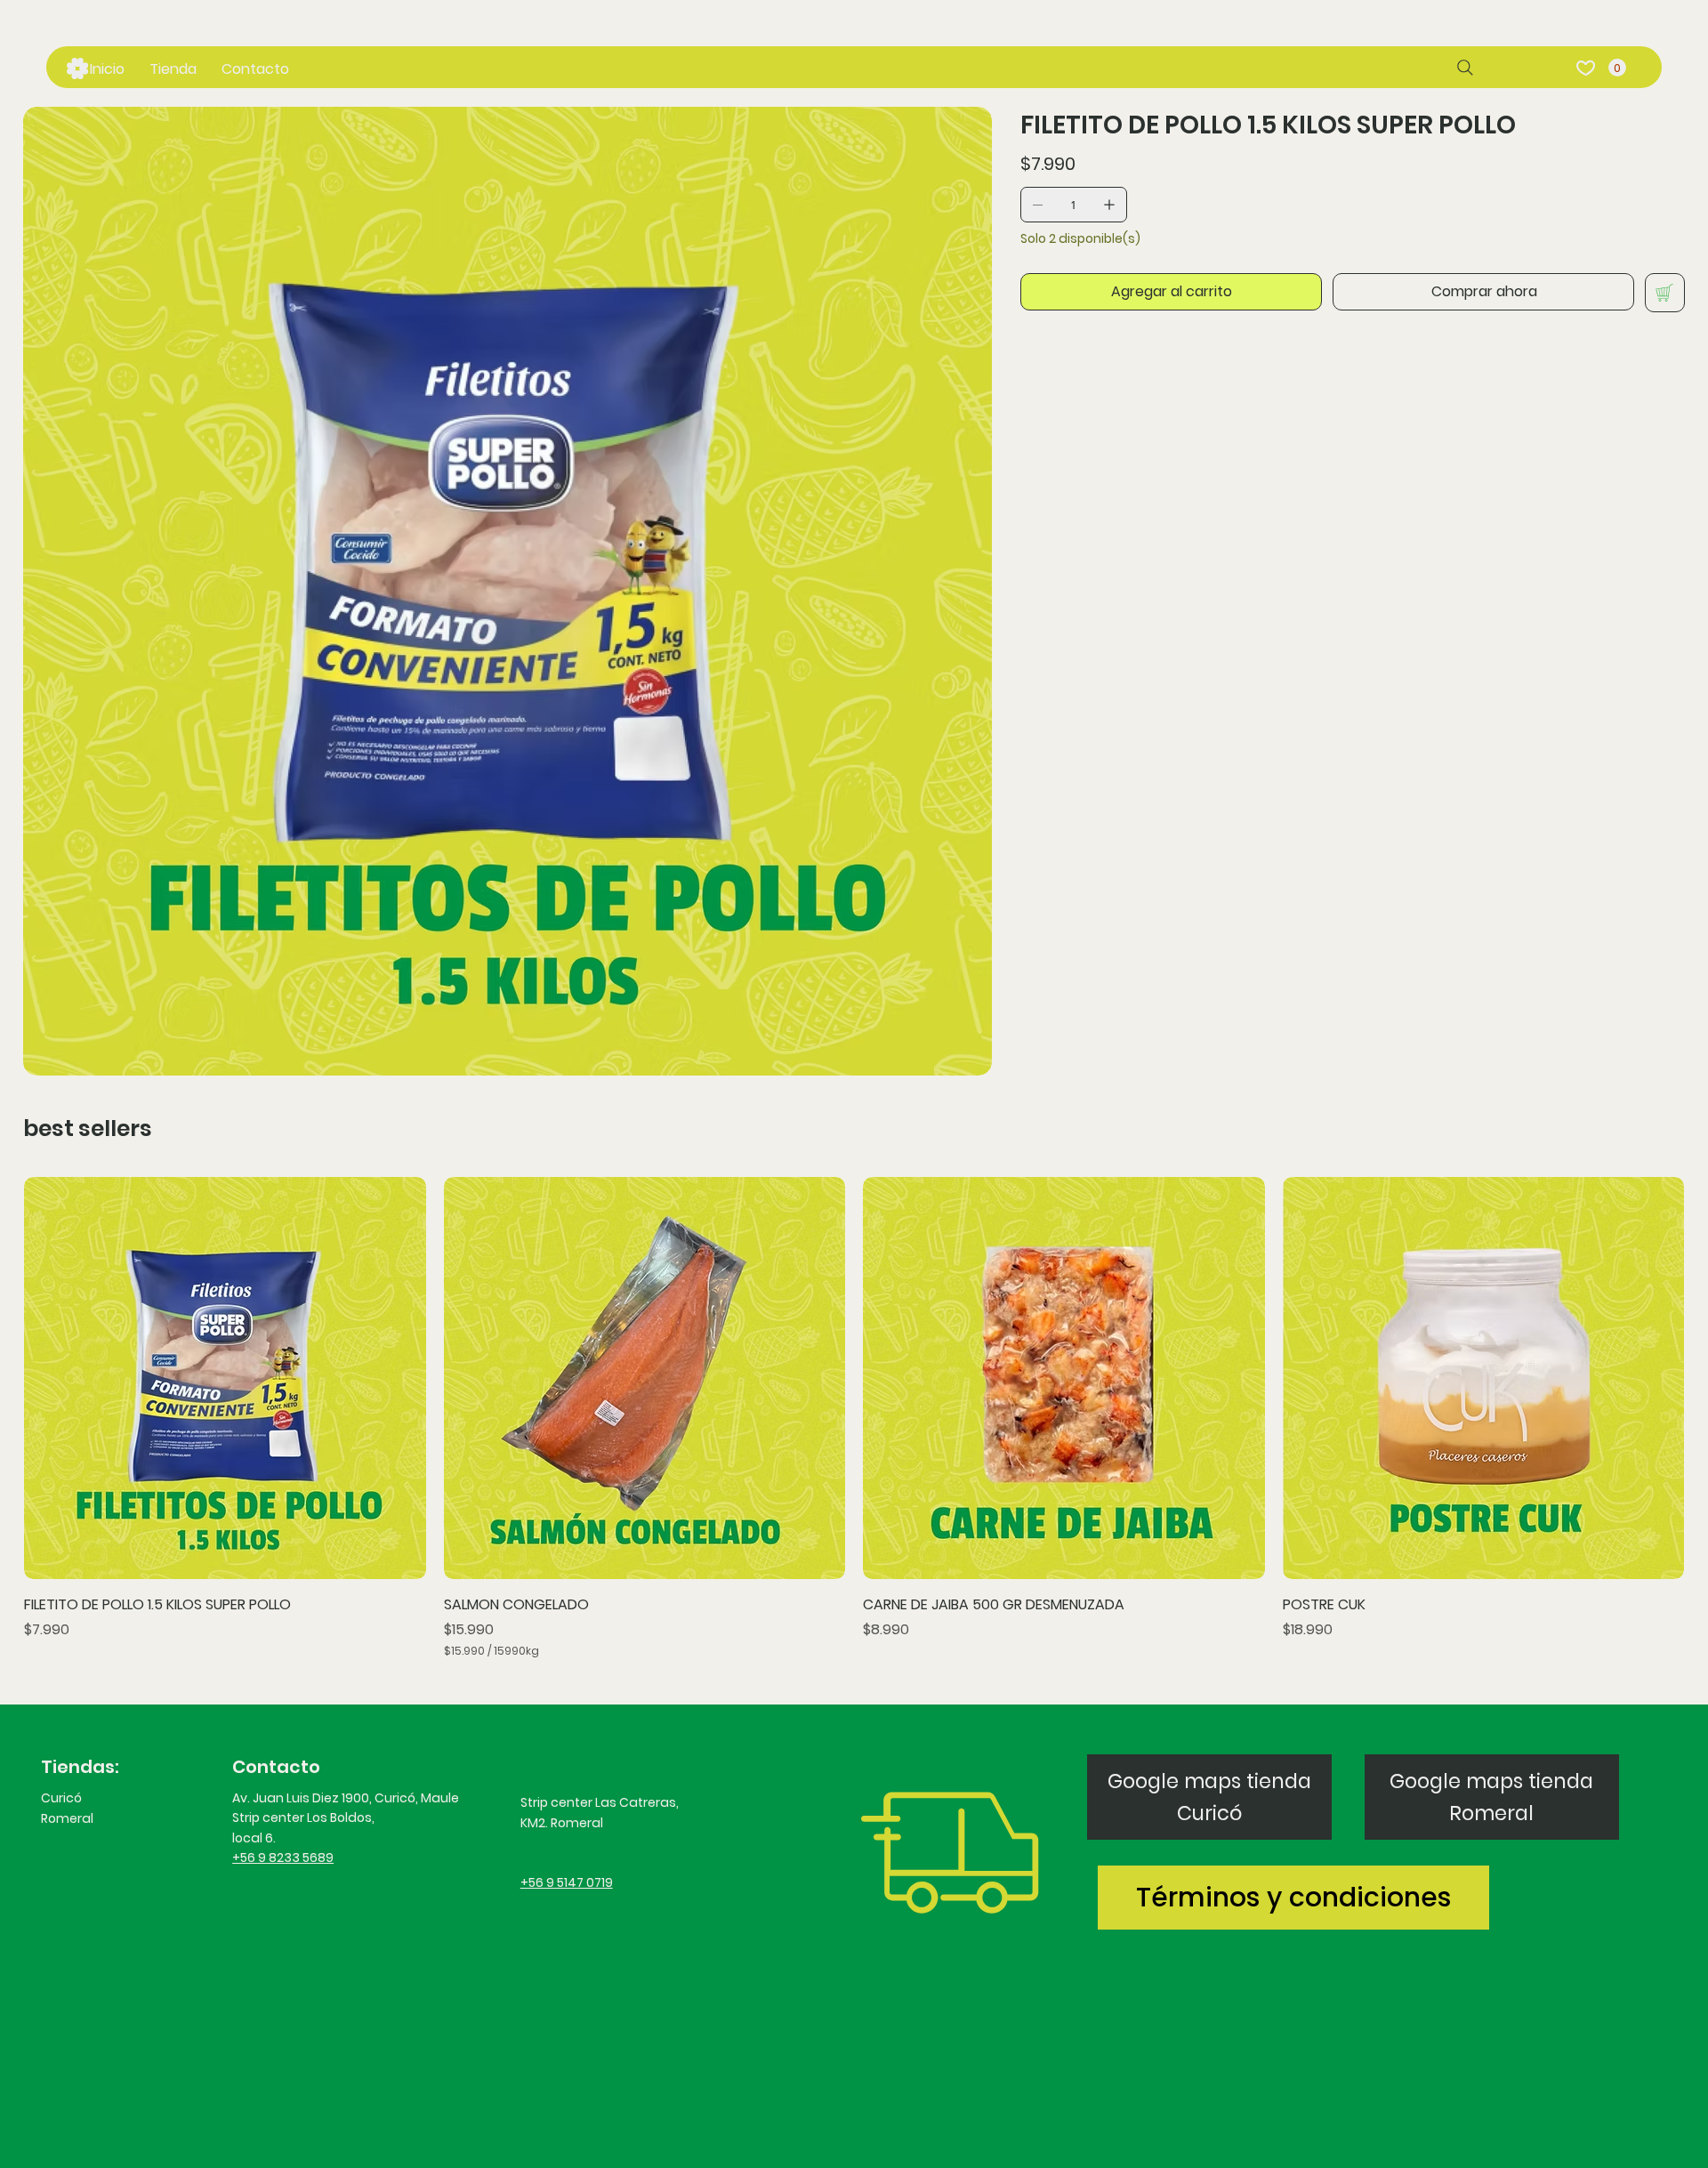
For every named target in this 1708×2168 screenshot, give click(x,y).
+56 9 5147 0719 (567, 1882)
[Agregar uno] (1109, 205)
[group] (854, 1420)
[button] (1617, 68)
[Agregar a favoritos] (1665, 293)
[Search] (1465, 68)
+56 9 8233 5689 (283, 1858)
